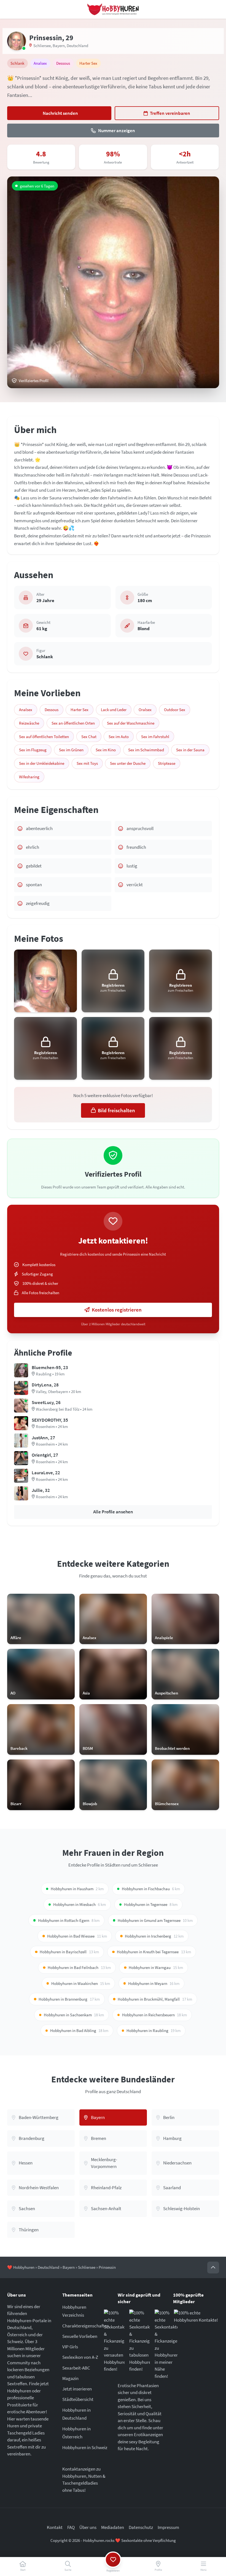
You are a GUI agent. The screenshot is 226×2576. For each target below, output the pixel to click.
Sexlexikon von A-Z (80, 2357)
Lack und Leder (114, 710)
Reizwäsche (29, 723)
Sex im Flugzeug (33, 750)
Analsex (26, 710)
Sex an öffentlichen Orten (73, 723)
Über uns (88, 2527)
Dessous (52, 710)
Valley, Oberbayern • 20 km (58, 1392)
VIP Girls (70, 2347)
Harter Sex (80, 710)
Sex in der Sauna (190, 750)
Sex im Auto (119, 737)
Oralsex (145, 710)
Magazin (70, 2378)
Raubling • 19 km (50, 1374)
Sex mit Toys (87, 763)
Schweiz (15, 2341)
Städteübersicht (78, 2399)
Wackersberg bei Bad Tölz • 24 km (64, 1409)
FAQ (71, 2527)
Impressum (168, 2527)
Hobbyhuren (24, 2267)
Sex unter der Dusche (128, 763)
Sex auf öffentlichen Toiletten (44, 737)
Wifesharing (29, 777)
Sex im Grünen (71, 750)
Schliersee (42, 46)
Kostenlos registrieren (117, 1310)
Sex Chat (89, 737)
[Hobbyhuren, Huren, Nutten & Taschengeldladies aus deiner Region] (113, 9)
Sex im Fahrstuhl (155, 737)
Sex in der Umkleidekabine (42, 763)
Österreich (17, 2335)
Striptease (167, 763)
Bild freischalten (116, 1110)
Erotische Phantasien (138, 2385)
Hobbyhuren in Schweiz (85, 2447)
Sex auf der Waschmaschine (131, 723)
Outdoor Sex (175, 710)
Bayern (59, 46)
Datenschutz (141, 2527)
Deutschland (77, 46)
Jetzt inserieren (77, 2389)
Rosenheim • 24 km (52, 1426)
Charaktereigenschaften (86, 2326)
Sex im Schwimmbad (146, 750)
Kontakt (55, 2527)
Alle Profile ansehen (113, 1512)
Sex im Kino (106, 750)
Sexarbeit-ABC (76, 2368)
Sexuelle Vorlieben (80, 2336)
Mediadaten (113, 2527)
